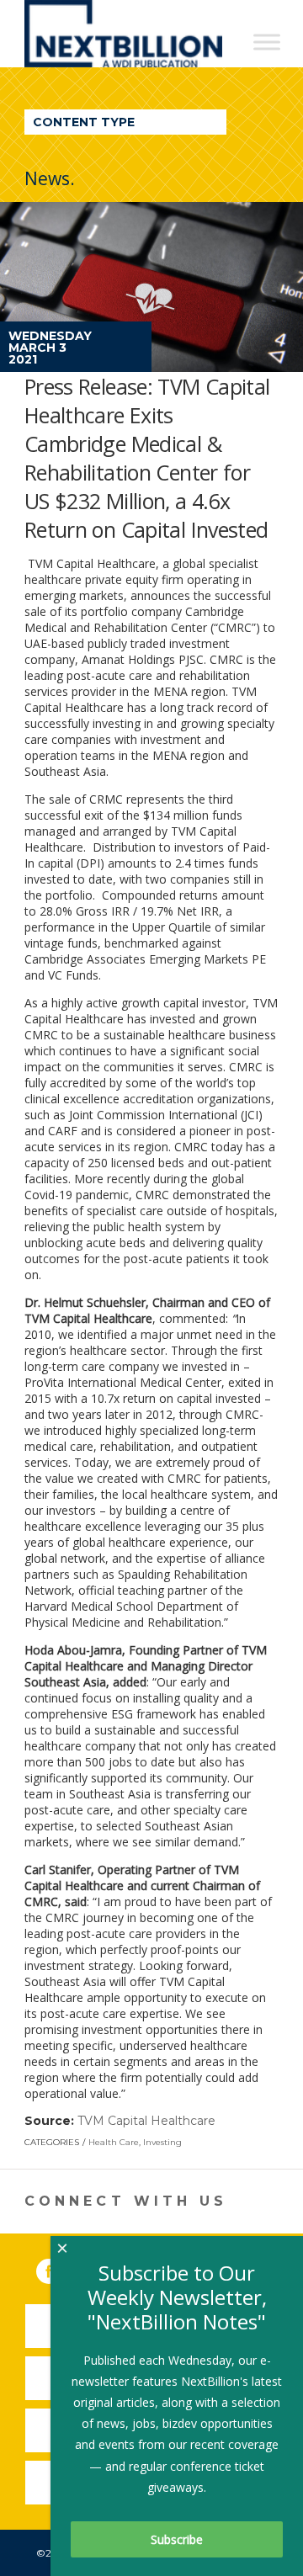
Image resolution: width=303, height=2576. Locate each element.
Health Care (114, 2142)
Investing (162, 2142)
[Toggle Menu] (267, 42)
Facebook (61, 2268)
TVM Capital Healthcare (146, 2121)
